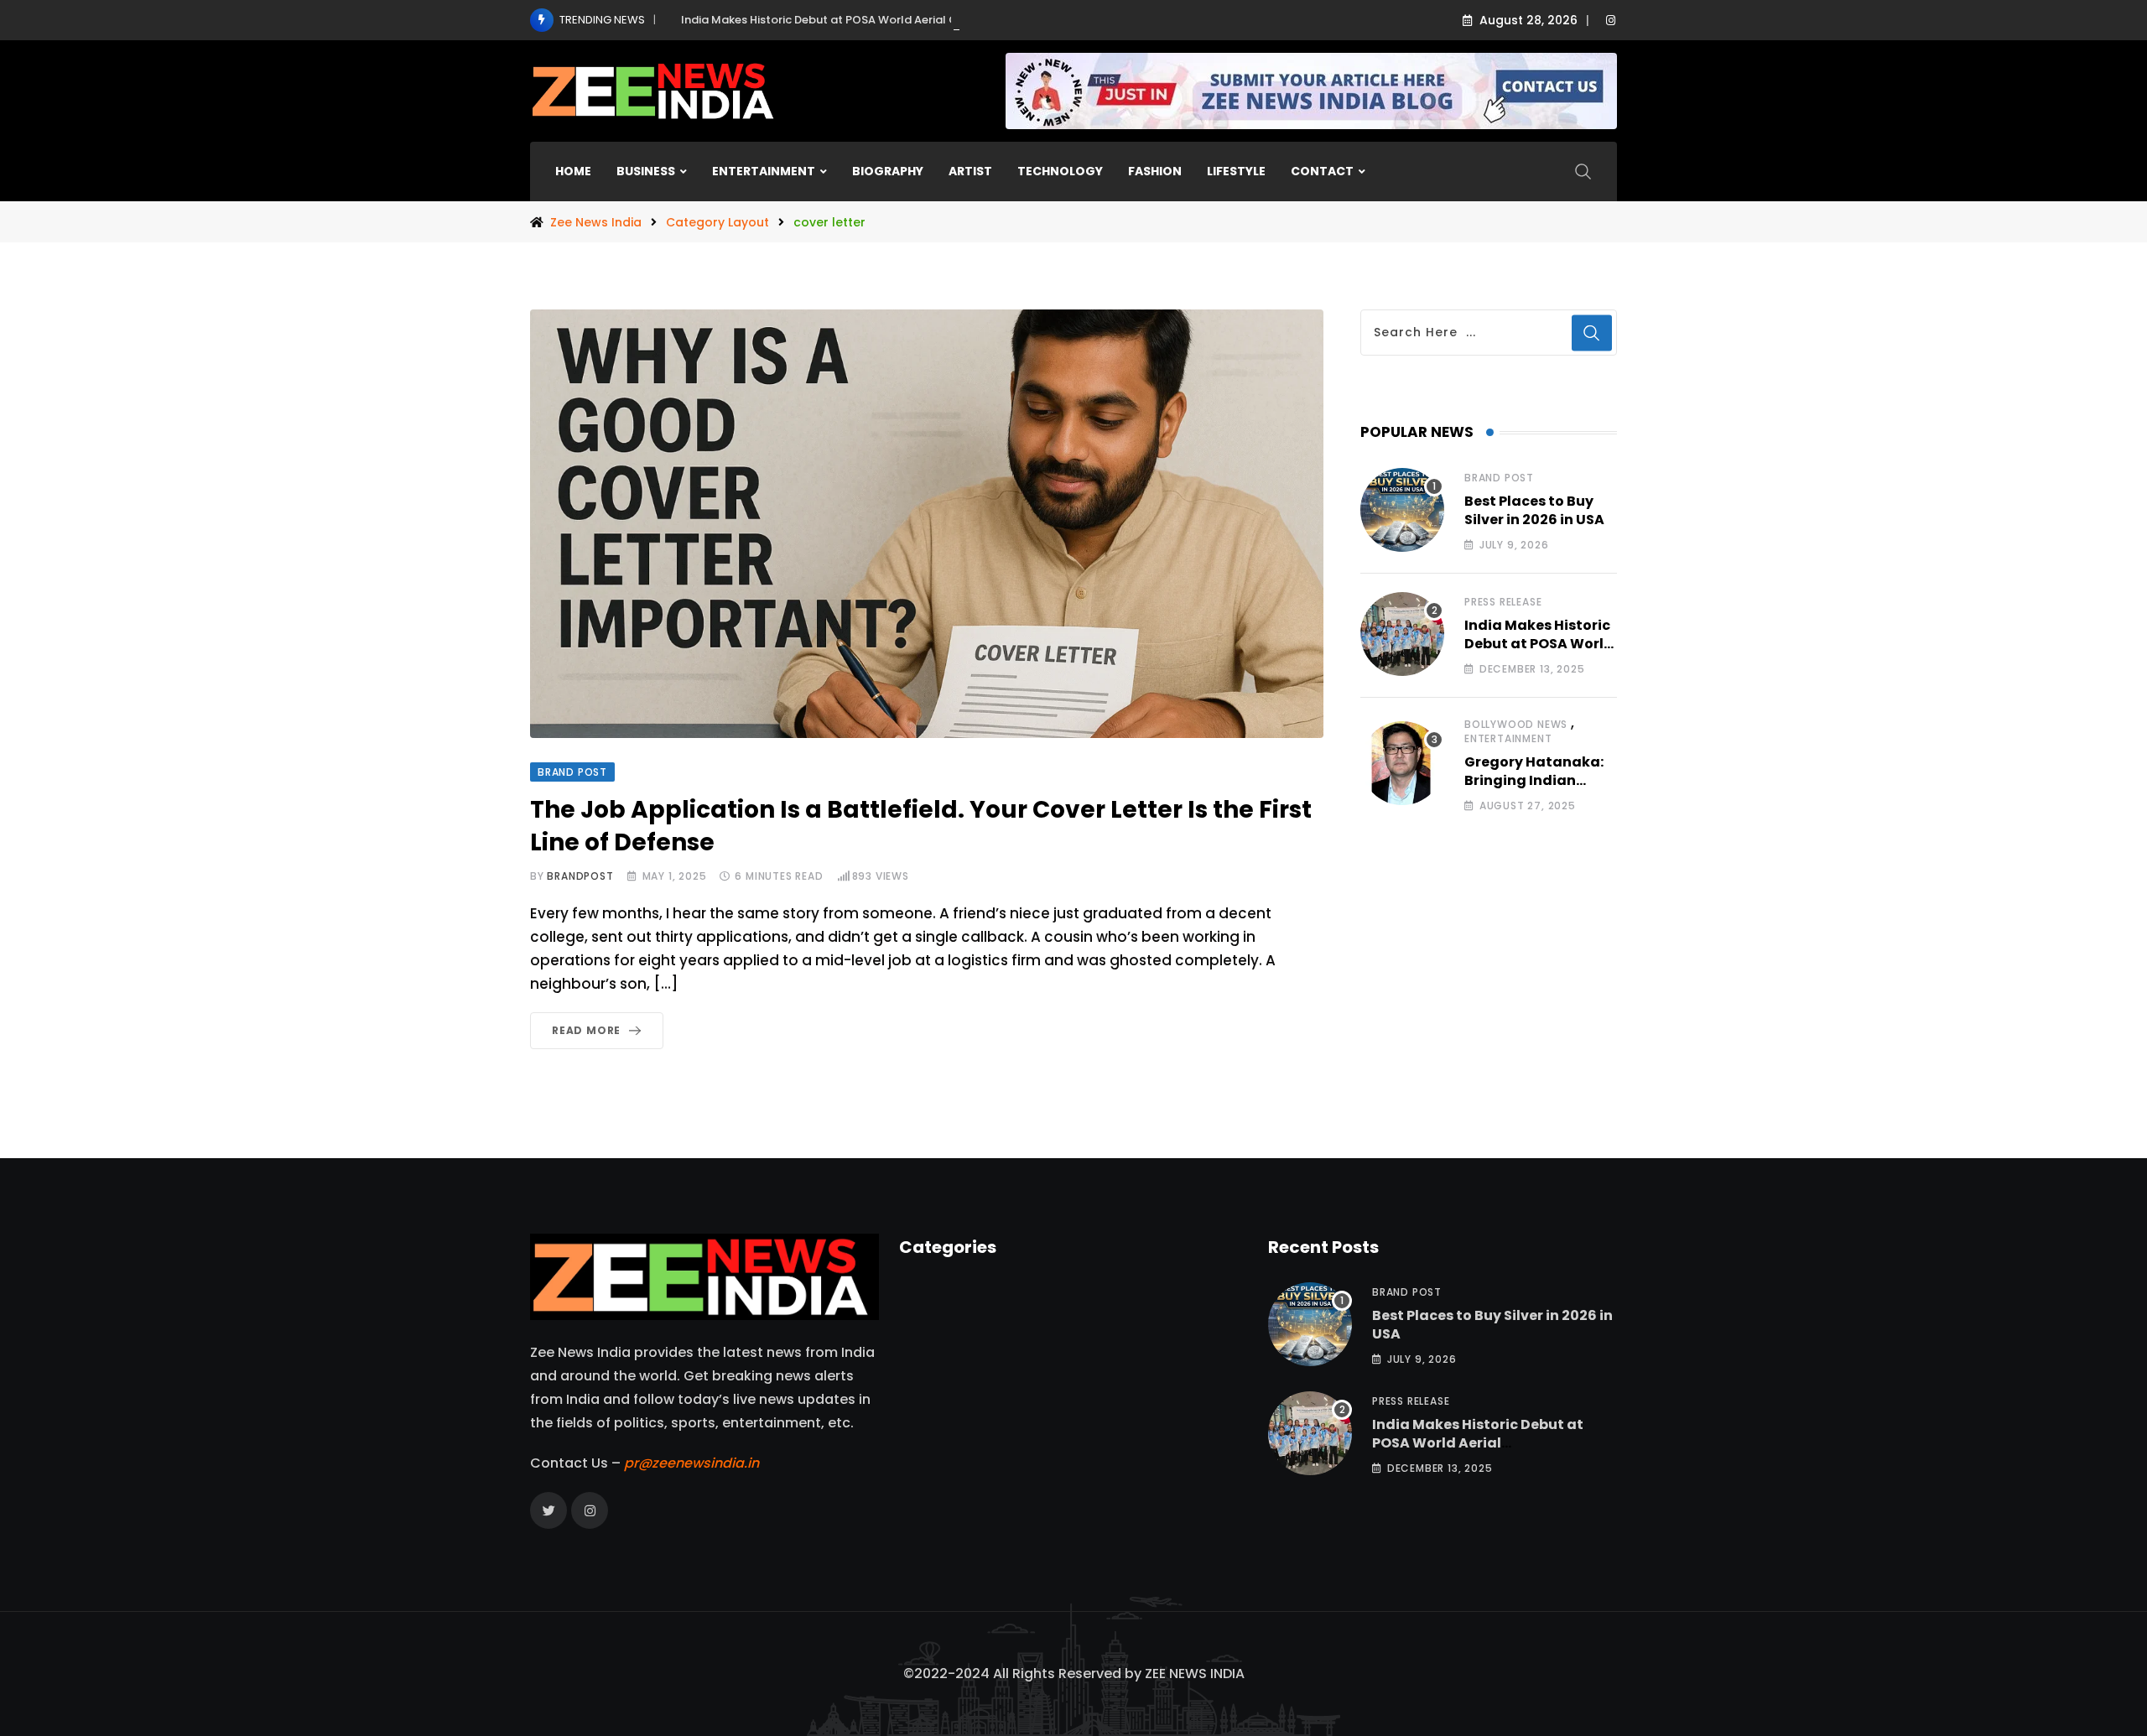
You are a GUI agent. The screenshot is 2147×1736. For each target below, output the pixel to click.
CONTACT (1322, 171)
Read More (586, 1030)
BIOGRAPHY (888, 171)
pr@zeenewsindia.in (691, 1463)
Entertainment (1508, 738)
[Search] (1583, 171)
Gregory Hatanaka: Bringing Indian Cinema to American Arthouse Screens (1539, 790)
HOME (573, 171)
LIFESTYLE (1236, 171)
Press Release (1503, 602)
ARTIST (970, 171)
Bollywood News (1516, 724)
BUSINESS (646, 171)
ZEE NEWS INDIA (1195, 1674)
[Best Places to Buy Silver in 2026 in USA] (1402, 510)
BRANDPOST (580, 876)
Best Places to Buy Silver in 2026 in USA (1534, 510)
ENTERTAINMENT (764, 171)
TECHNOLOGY (1060, 171)
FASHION (1155, 171)
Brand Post (1499, 478)
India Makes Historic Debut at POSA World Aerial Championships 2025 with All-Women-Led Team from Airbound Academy (1019, 20)
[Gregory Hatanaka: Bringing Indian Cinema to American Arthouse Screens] (1402, 763)
